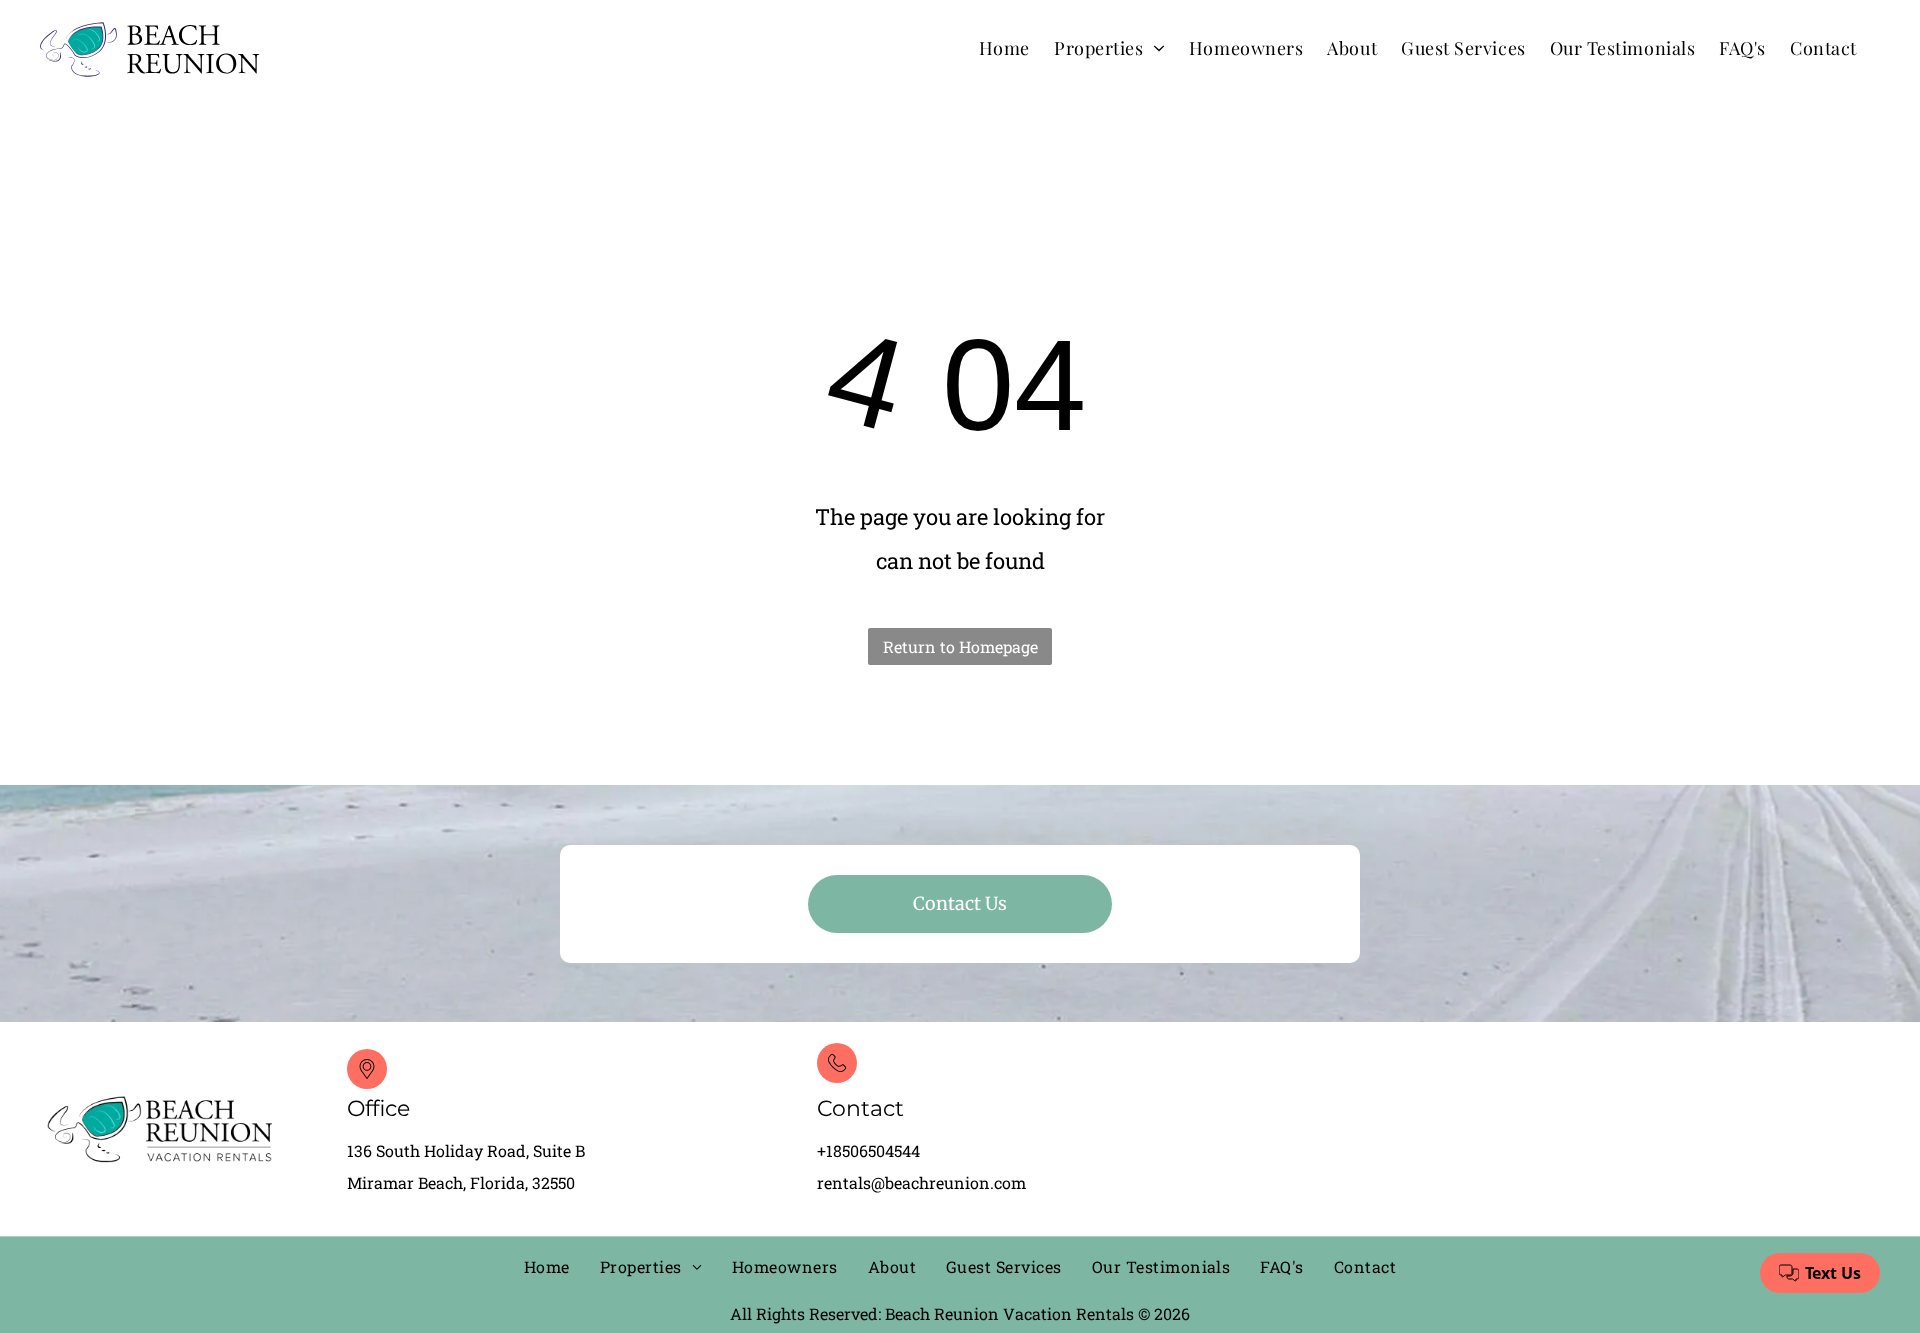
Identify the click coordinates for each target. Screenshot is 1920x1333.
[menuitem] (1004, 47)
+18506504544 (868, 1150)
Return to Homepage (960, 646)
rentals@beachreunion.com (921, 1182)
